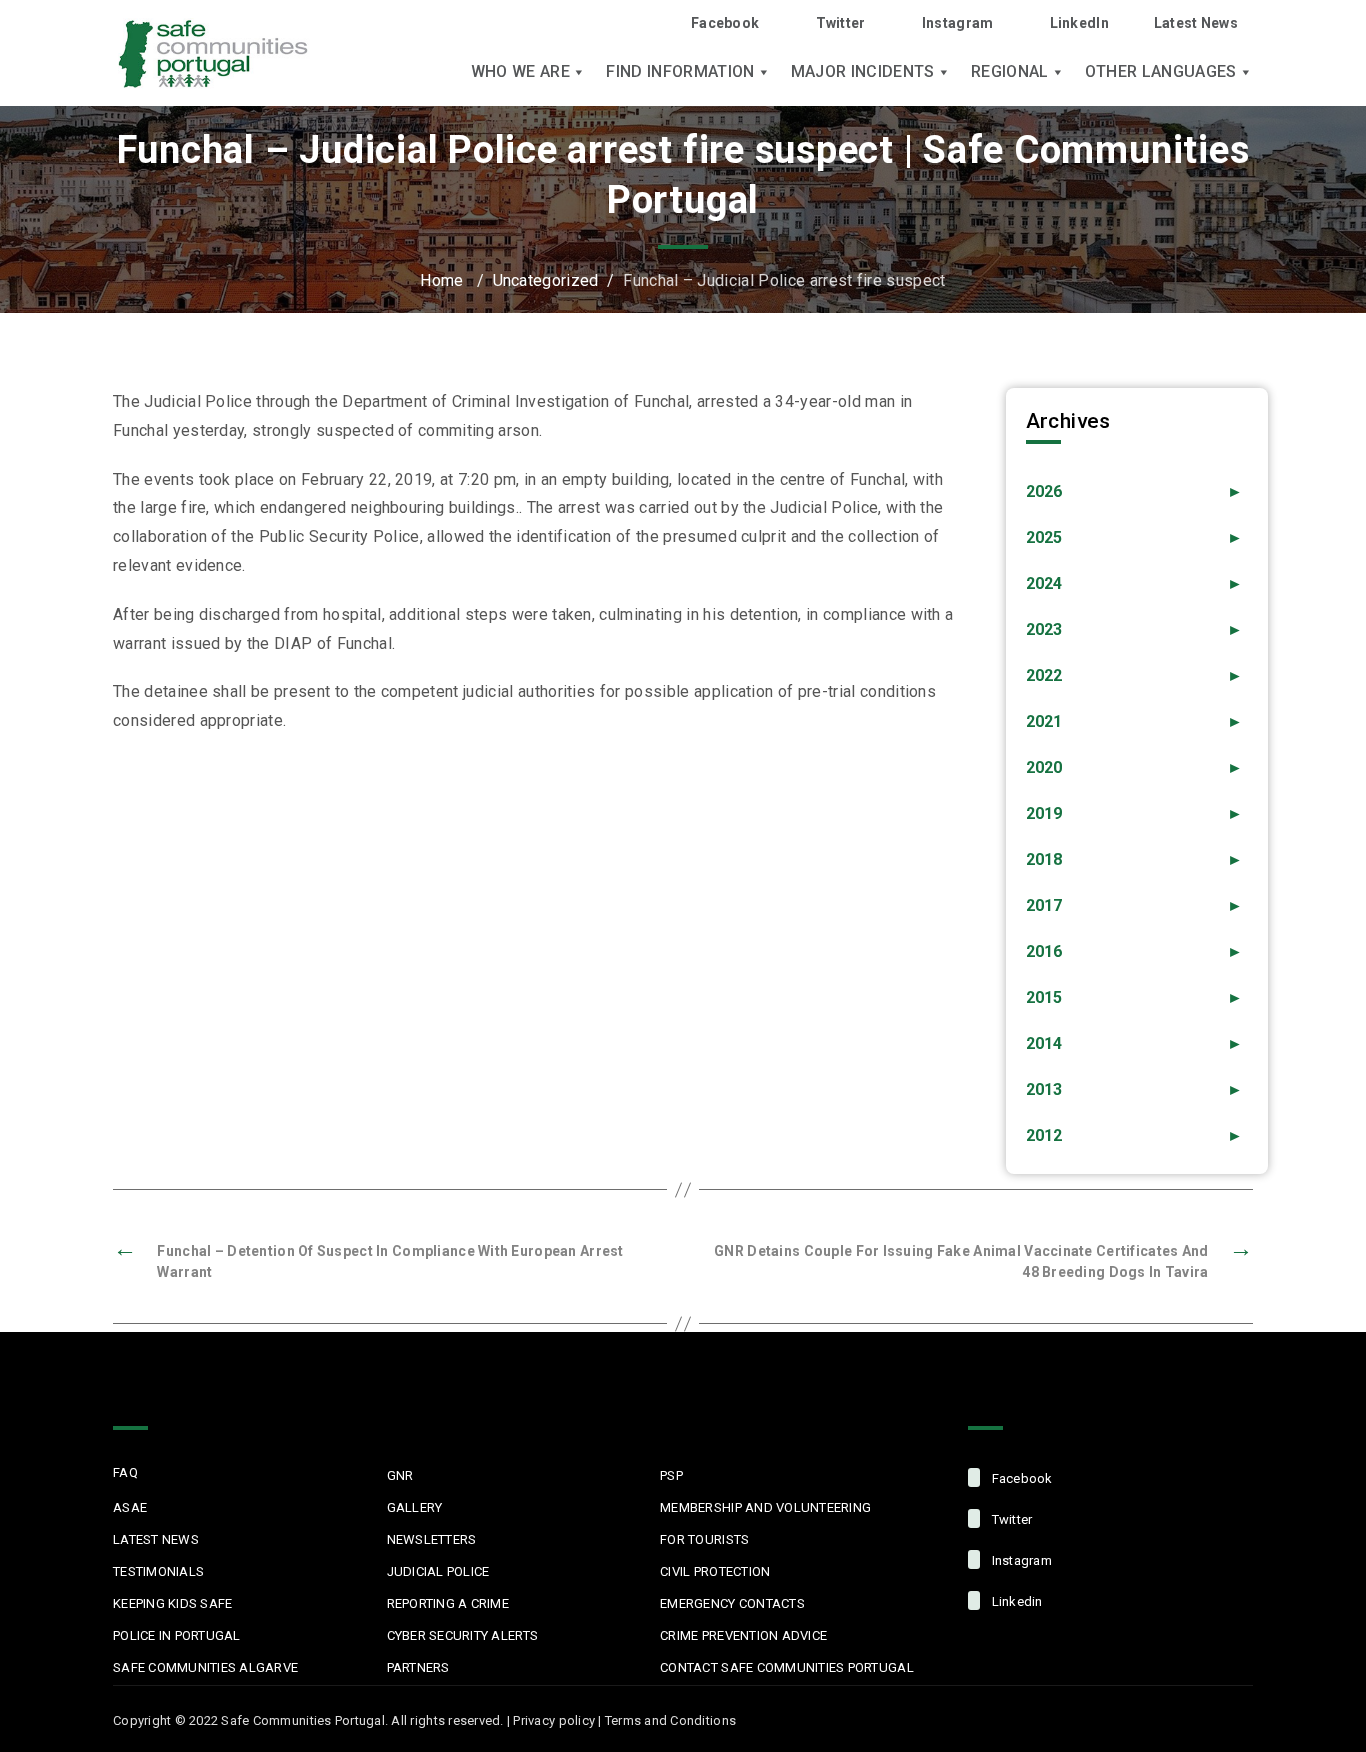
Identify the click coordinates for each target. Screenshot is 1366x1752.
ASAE (130, 1507)
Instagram (958, 23)
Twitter (840, 23)
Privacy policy (554, 1720)
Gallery (415, 1507)
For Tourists (704, 1539)
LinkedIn (1079, 23)
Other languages (1161, 72)
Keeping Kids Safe (172, 1603)
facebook (1020, 1478)
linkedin (1015, 1601)
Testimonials (158, 1571)
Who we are (520, 72)
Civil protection (715, 1571)
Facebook (725, 23)
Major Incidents (863, 72)
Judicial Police (438, 1571)
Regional (1010, 72)
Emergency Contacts (732, 1603)
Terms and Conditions (670, 1720)
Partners (418, 1667)
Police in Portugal (177, 1635)
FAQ (125, 1472)
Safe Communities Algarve (205, 1667)
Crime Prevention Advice (743, 1635)
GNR (400, 1475)
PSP (671, 1475)
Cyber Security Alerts (462, 1635)
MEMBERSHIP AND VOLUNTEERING (765, 1507)
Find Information (680, 72)
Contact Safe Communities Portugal (787, 1667)
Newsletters (432, 1539)
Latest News (1196, 23)
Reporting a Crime (448, 1603)
